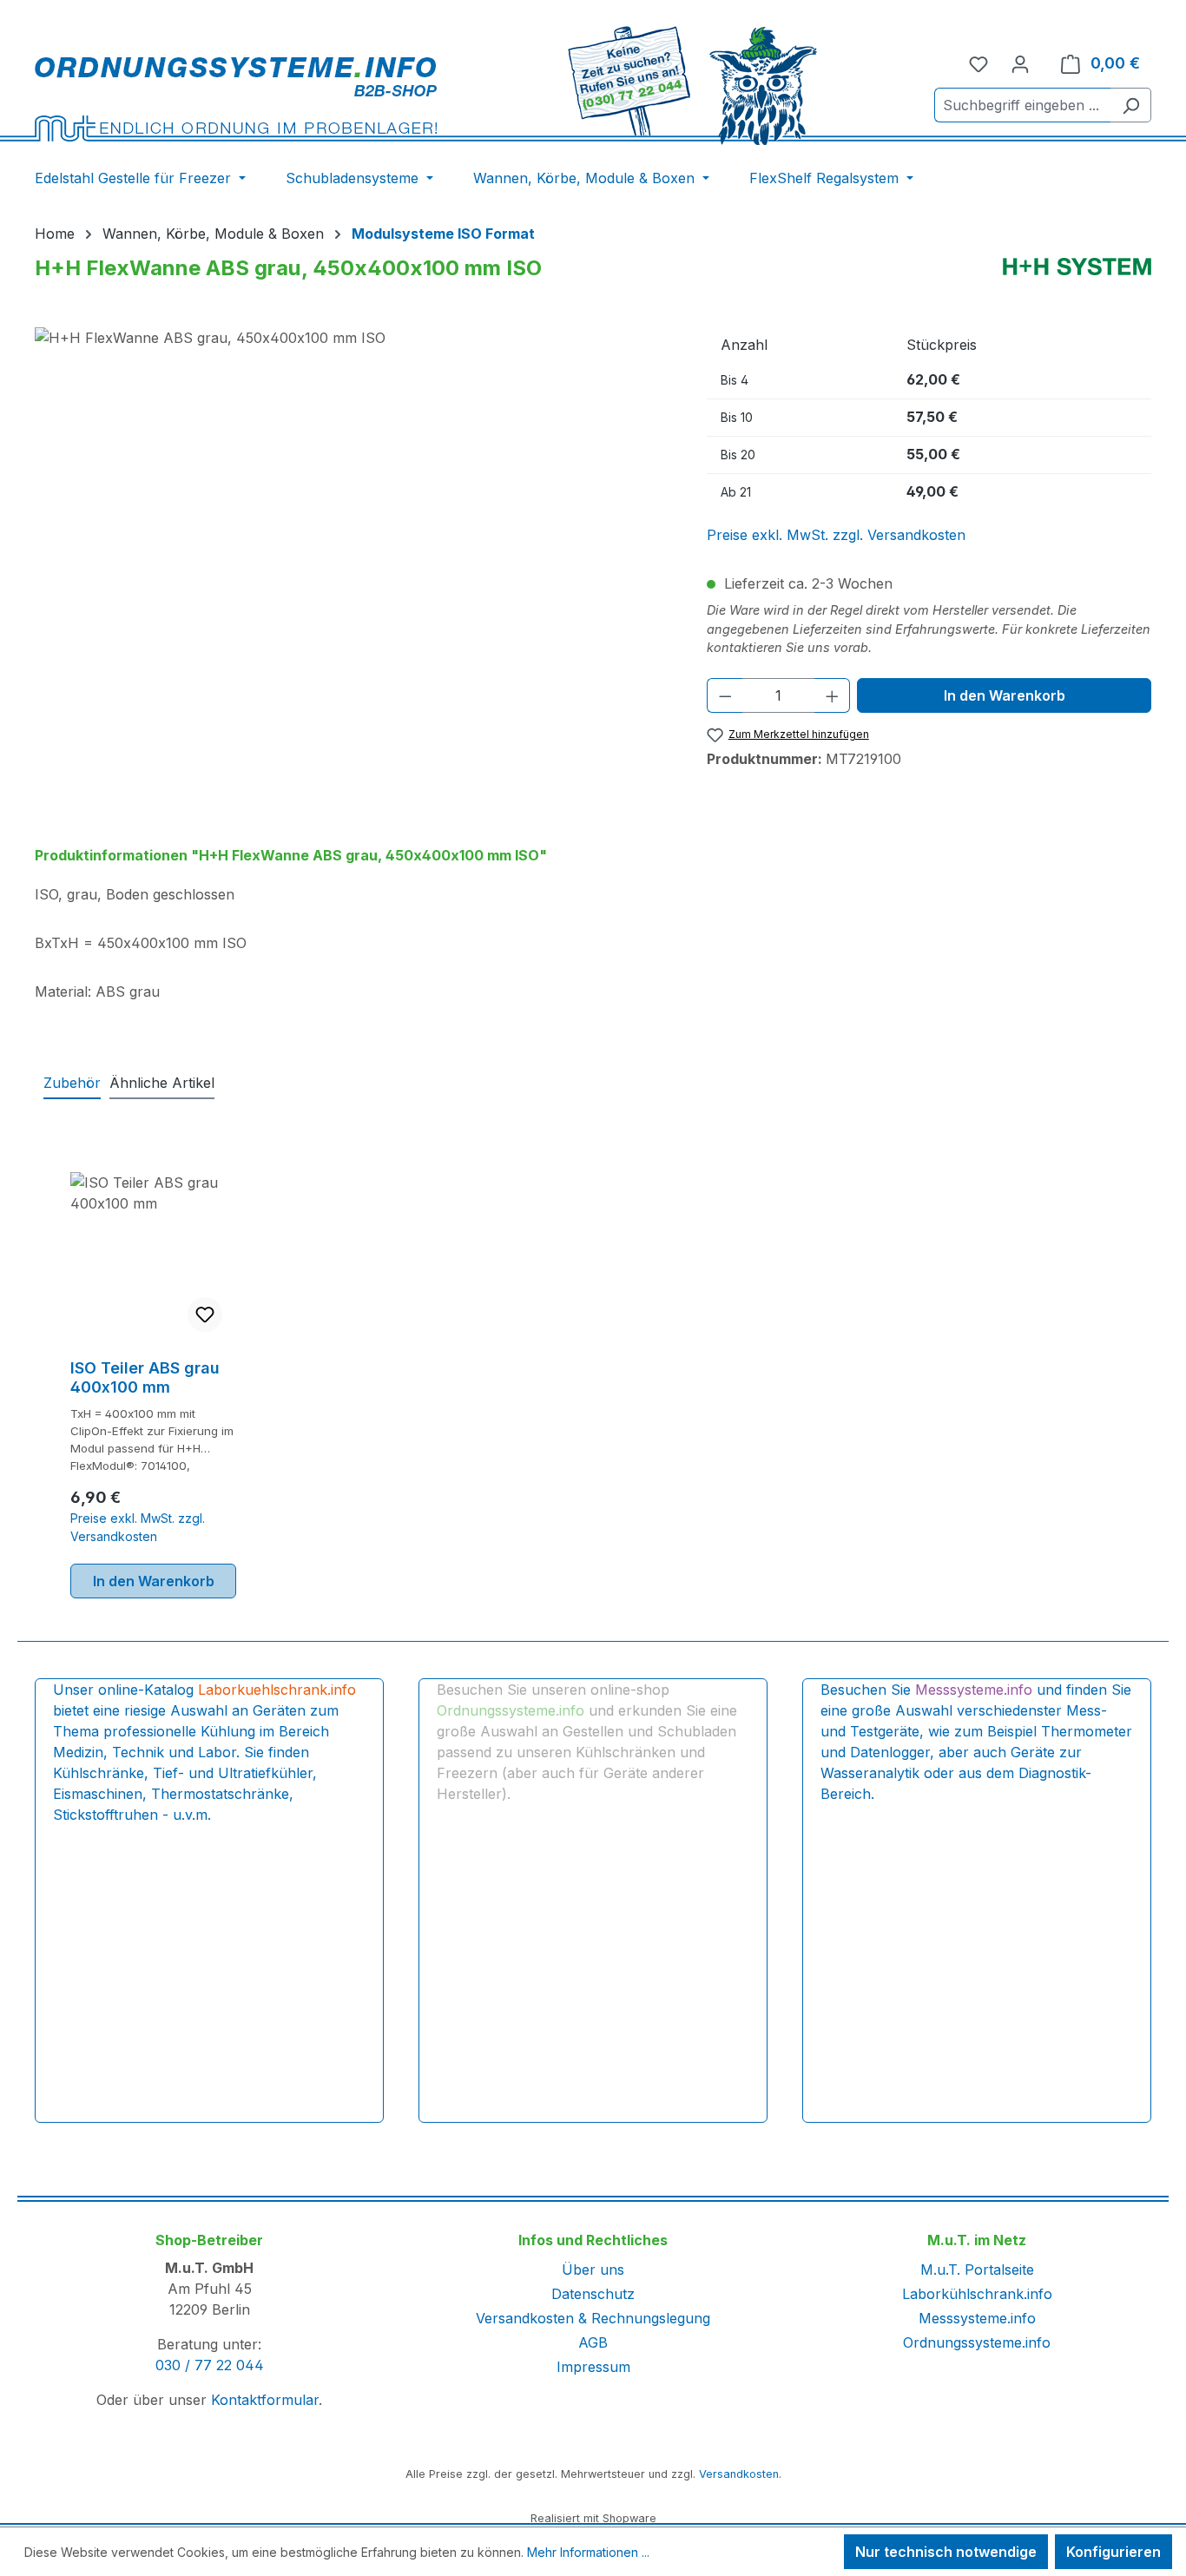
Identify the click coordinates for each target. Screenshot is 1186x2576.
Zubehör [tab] (72, 1083)
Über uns (593, 2270)
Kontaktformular (265, 2400)
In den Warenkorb (1005, 695)
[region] (353, 514)
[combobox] (1023, 105)
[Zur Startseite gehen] (236, 99)
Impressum (593, 2367)
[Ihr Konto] (1020, 63)
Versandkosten (739, 2474)
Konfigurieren (1114, 2552)
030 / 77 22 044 (210, 2365)
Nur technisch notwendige (946, 2552)
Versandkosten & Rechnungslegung (593, 2318)
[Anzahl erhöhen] (833, 695)
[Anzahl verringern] (725, 695)
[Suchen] (1131, 105)
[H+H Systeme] (1077, 267)
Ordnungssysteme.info (977, 2342)
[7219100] (353, 514)
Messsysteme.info (977, 2318)
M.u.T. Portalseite (977, 2270)
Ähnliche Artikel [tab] (162, 1083)
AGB (593, 2342)
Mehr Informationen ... (588, 2552)
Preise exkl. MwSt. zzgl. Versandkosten (836, 535)
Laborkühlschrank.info (977, 2294)
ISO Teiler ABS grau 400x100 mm (145, 1377)
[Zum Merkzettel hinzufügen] (205, 1314)
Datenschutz (593, 2294)
